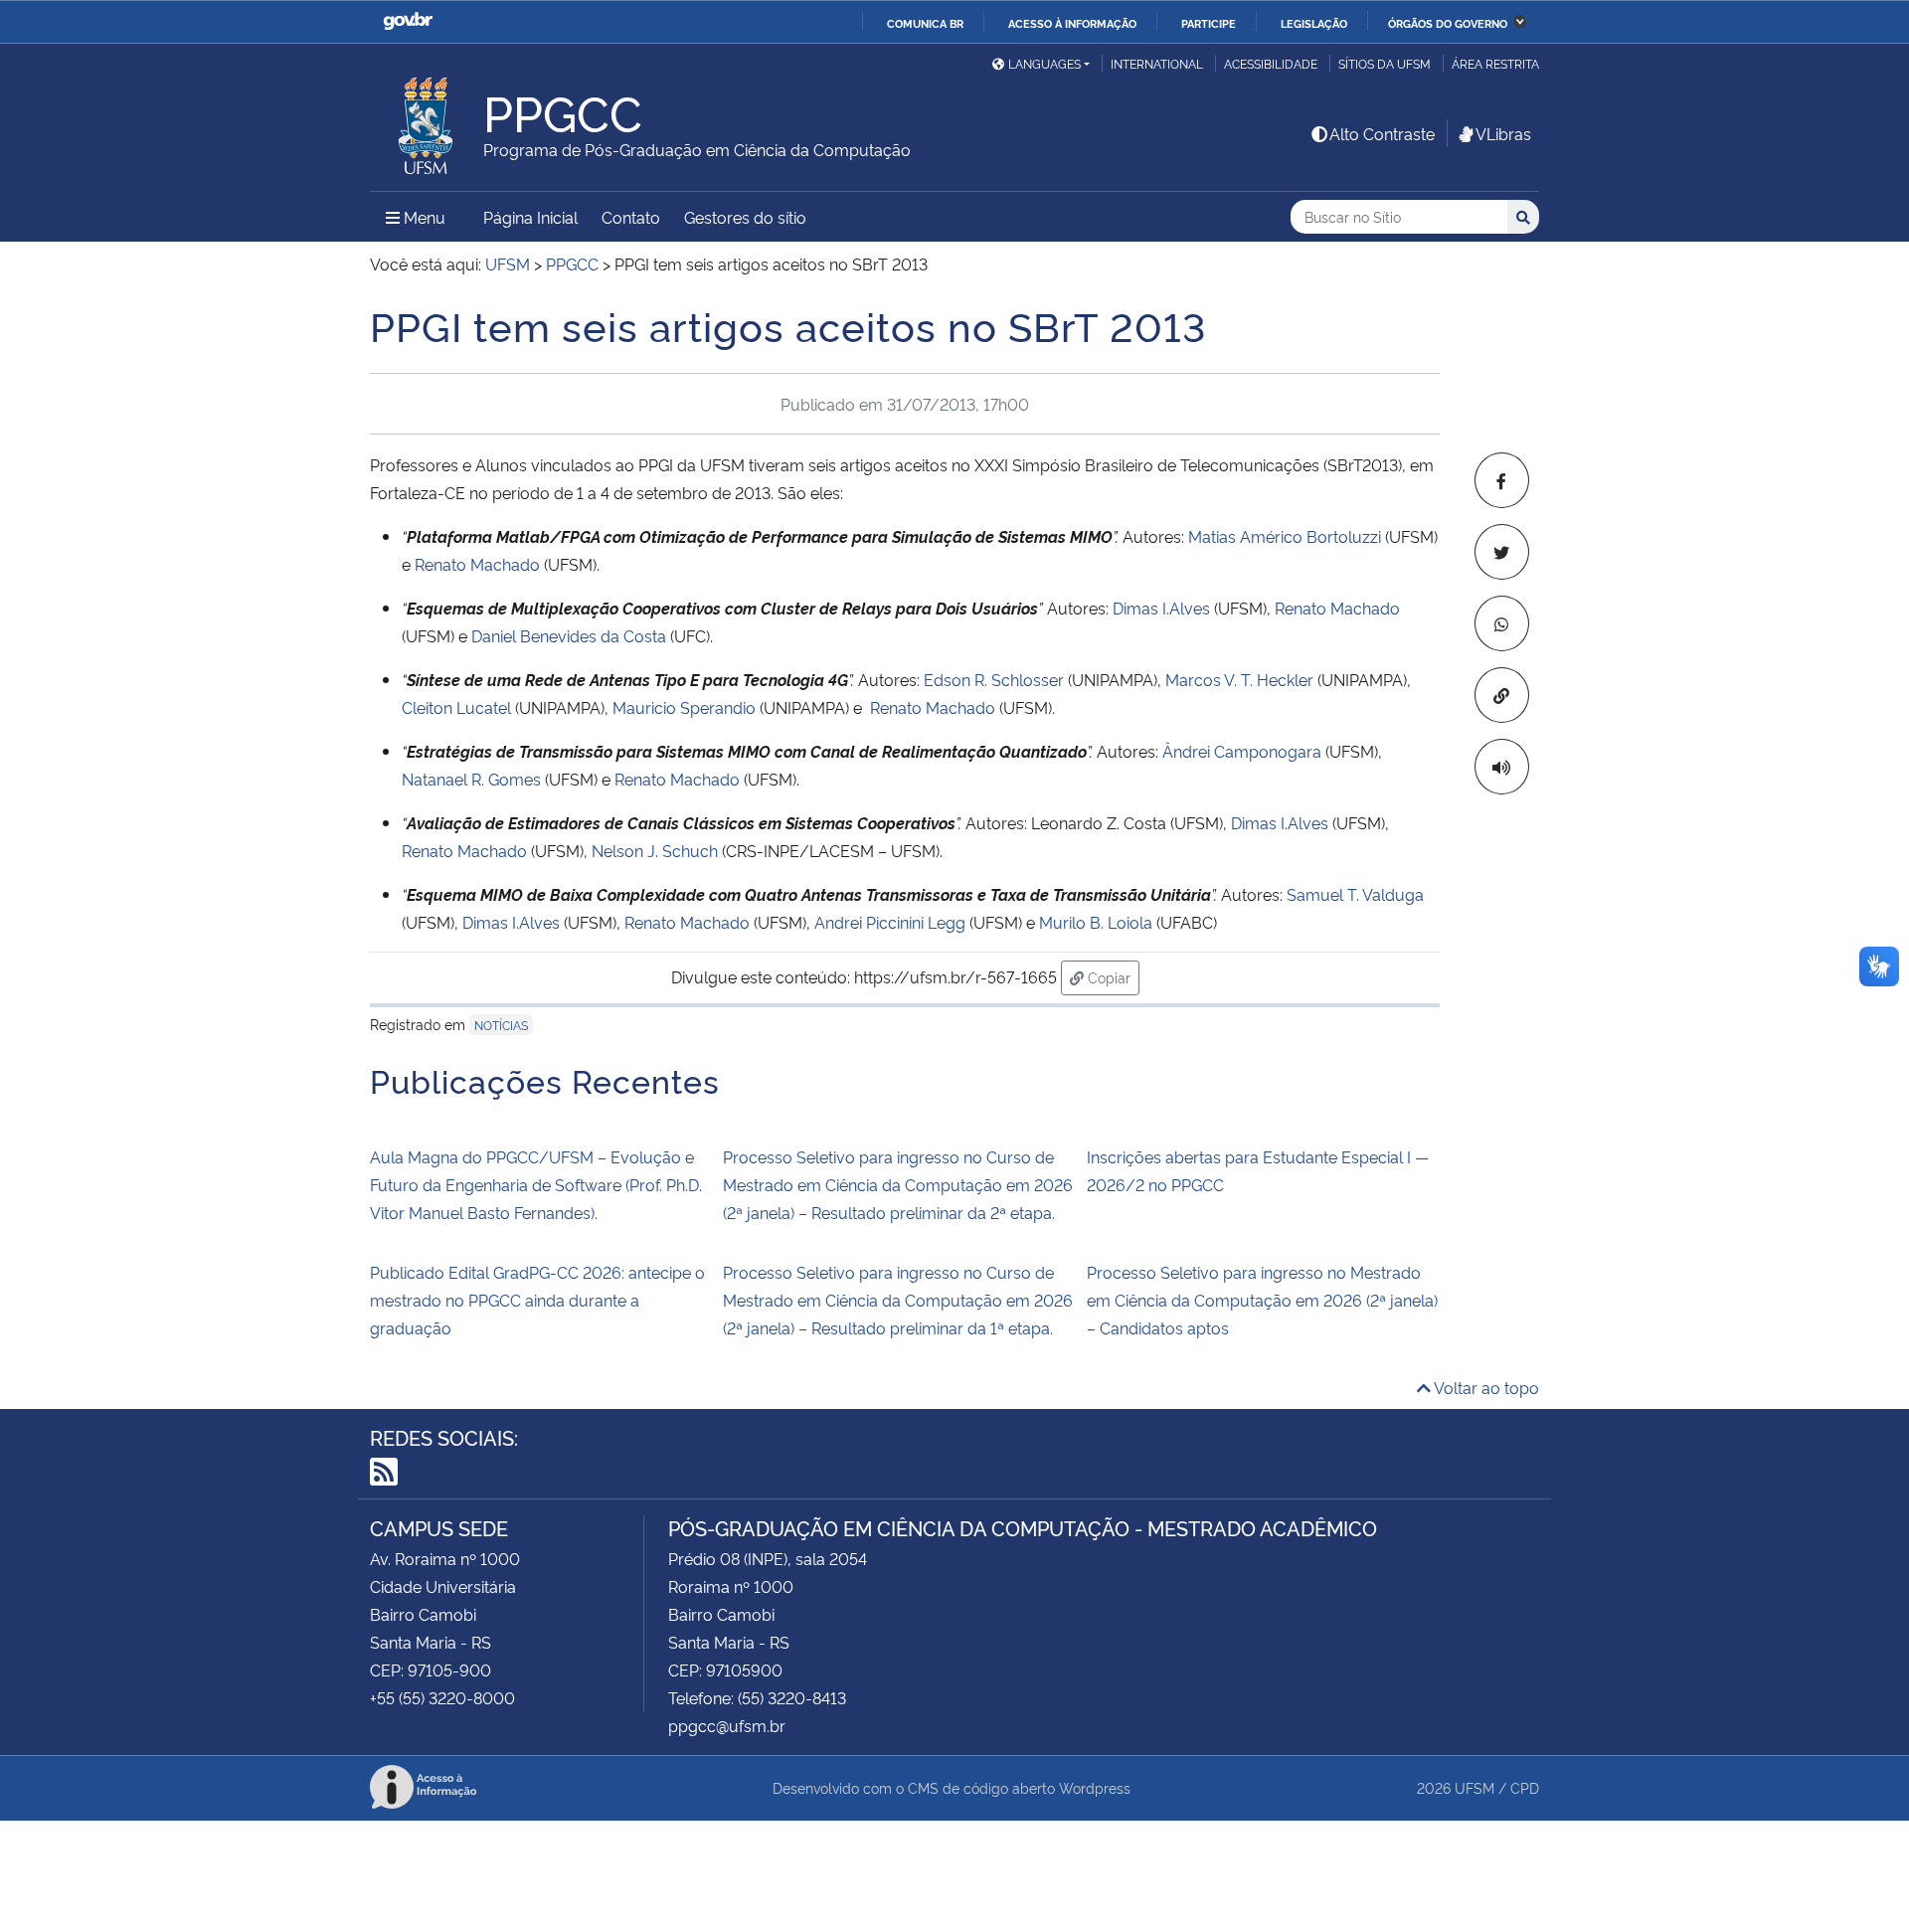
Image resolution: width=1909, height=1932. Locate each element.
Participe (1209, 23)
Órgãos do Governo (1448, 23)
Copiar (1112, 976)
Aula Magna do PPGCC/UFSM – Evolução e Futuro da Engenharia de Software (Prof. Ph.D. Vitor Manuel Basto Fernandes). (536, 1184)
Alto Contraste (1382, 133)
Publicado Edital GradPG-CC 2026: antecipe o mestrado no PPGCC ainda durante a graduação (537, 1300)
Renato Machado (477, 564)
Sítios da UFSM (1385, 63)
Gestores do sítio (745, 217)
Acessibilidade (1271, 63)
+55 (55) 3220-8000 (442, 1697)
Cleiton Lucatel (458, 707)
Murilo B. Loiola (1096, 922)
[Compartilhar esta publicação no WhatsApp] (1502, 623)
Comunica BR (925, 23)
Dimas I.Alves (1163, 608)
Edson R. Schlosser (994, 679)
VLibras (1503, 133)
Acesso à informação (1072, 23)
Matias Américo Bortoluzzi (1285, 536)
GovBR (408, 21)
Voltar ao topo (1485, 1387)
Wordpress (1095, 1787)
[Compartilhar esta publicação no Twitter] (1502, 552)
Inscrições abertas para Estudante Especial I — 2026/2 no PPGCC (1258, 1170)
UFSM (1475, 1787)
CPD (1525, 1787)
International (1157, 63)
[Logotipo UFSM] (427, 120)
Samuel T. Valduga (1355, 894)
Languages (1044, 63)
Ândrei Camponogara (1244, 751)
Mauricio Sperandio (684, 707)
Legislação (1314, 23)
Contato (631, 217)
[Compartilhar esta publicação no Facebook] (1502, 480)
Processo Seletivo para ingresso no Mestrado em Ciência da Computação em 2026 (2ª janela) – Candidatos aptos (1262, 1300)
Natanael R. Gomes (471, 779)
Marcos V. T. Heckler (1239, 679)
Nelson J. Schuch (655, 850)
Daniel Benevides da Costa (569, 635)
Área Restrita (1495, 63)
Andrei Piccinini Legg (890, 922)
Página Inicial (530, 217)
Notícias (501, 1025)
